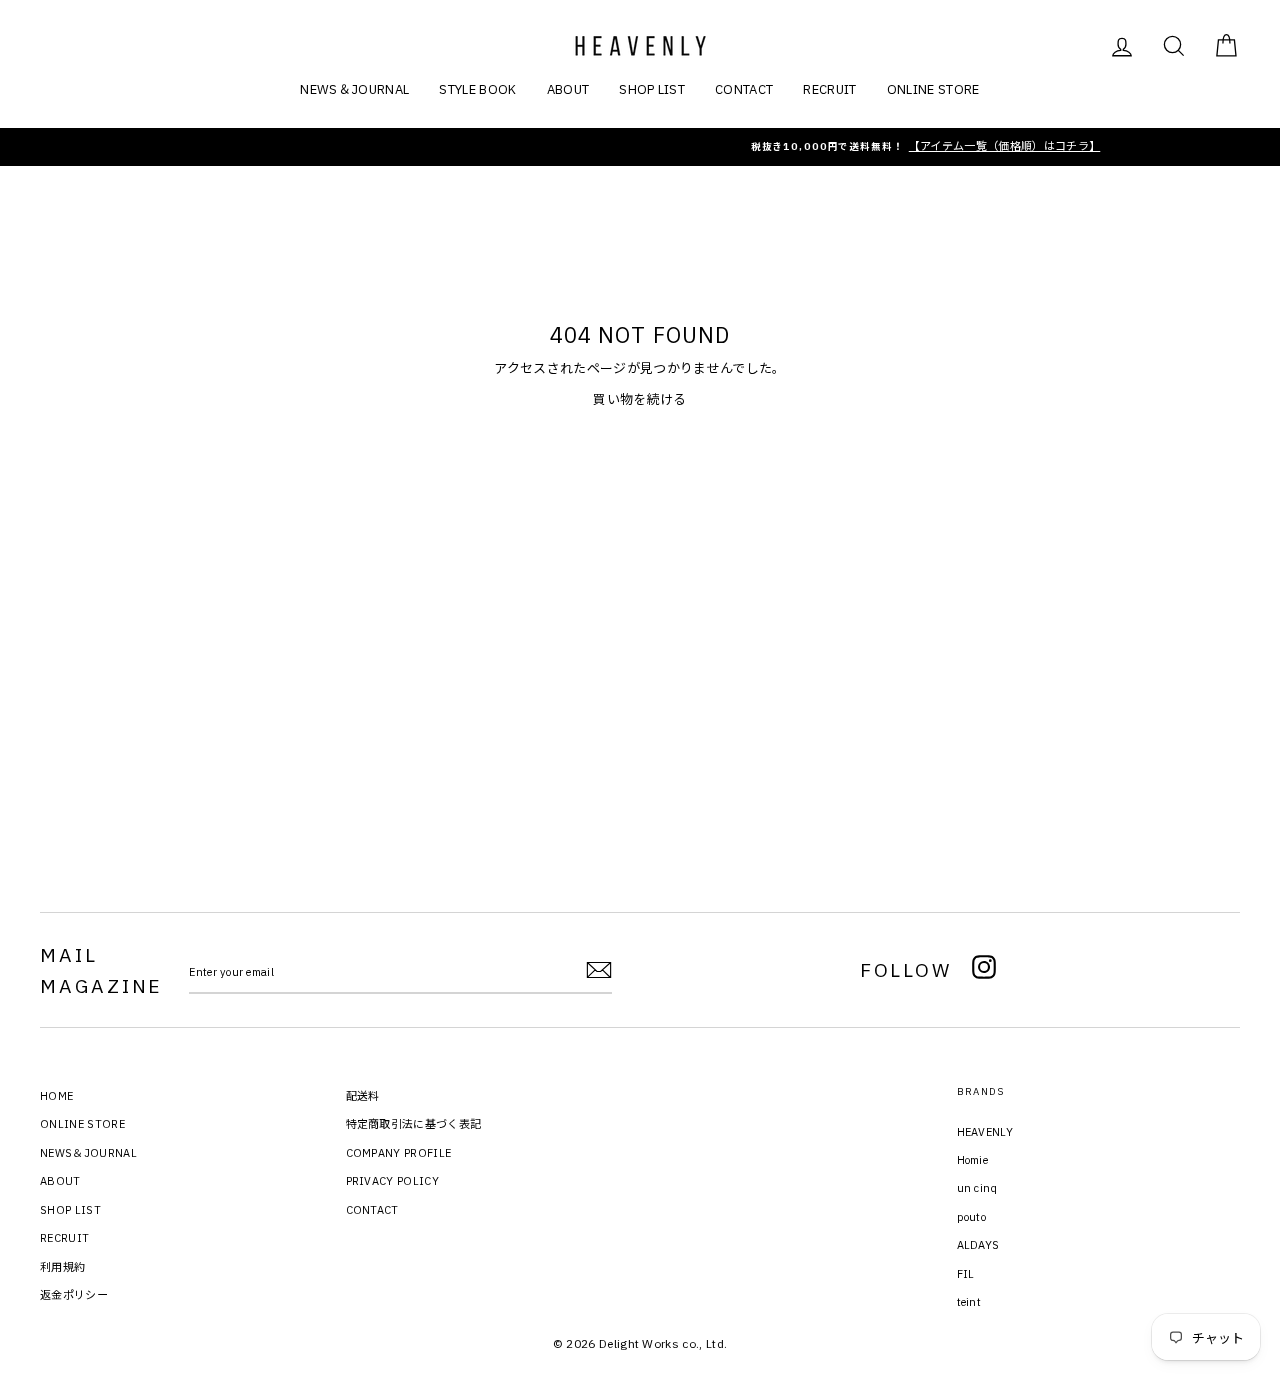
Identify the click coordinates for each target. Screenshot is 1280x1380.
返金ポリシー (74, 1295)
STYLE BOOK (477, 89)
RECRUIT (829, 89)
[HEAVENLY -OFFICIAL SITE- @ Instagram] (984, 970)
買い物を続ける (639, 399)
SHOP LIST (652, 89)
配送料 (363, 1096)
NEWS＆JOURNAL (354, 89)
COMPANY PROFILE (399, 1153)
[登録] (599, 970)
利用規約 (62, 1267)
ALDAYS (978, 1245)
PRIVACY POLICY (393, 1181)
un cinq (977, 1188)
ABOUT (568, 89)
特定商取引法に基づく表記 (414, 1124)
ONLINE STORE (933, 89)
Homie (973, 1160)
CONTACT (744, 89)
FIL (966, 1274)
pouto (972, 1217)
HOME (56, 1096)
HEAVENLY (985, 1132)
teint (969, 1302)
